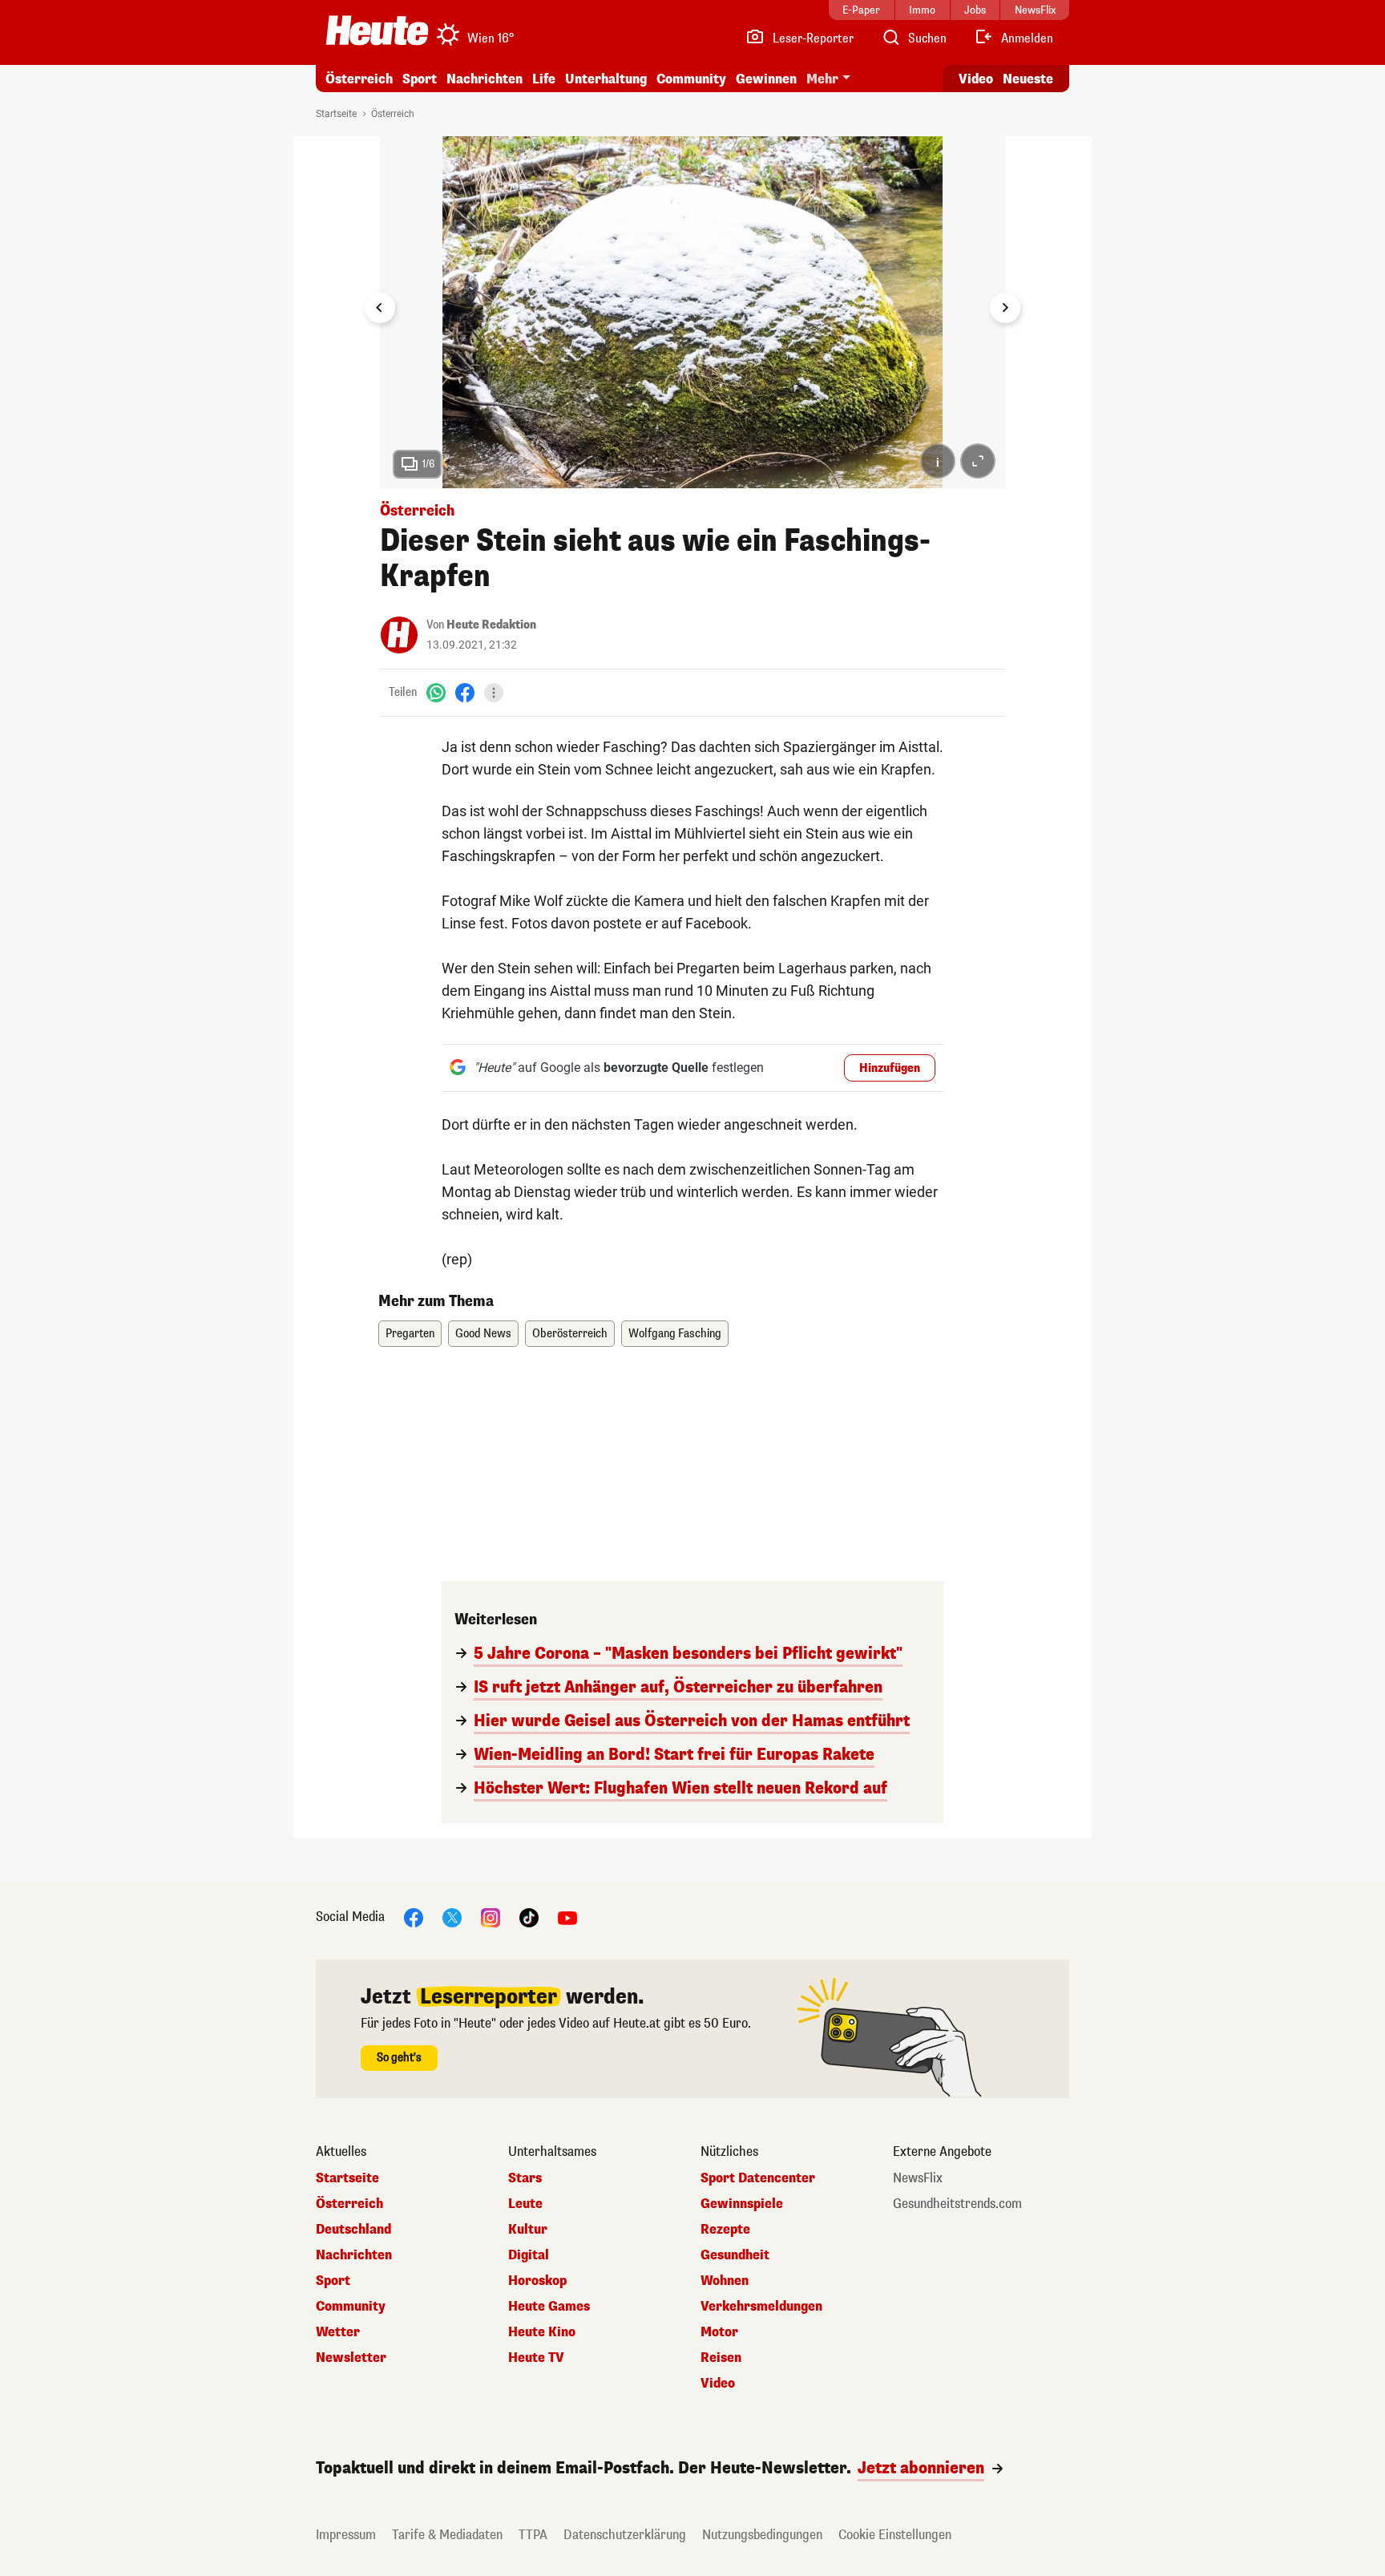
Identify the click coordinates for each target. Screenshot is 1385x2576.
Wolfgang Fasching (675, 1334)
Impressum (346, 2535)
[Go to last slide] (380, 308)
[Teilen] (494, 693)
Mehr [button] (822, 79)
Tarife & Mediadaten (447, 2535)
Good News (483, 1334)
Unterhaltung (606, 79)
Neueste (1028, 79)
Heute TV (536, 2358)
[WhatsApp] (436, 692)
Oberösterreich (570, 1334)
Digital (529, 2255)
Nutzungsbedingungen (762, 2535)
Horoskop (537, 2281)
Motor (719, 2332)
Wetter (338, 2332)
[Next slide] (1005, 308)
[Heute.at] (377, 30)
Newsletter (351, 2358)
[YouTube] (567, 1917)
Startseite (336, 114)
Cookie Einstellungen (895, 2535)
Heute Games (549, 2307)
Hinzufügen (890, 1068)
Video (976, 79)
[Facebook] (465, 692)
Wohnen (725, 2281)
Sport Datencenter (758, 2178)
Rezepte (725, 2230)
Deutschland (353, 2230)
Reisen (721, 2358)
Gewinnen (766, 79)
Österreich (359, 79)
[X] (452, 1917)
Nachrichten (354, 2255)
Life (544, 79)
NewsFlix (918, 2178)
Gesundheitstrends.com (957, 2204)
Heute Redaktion (491, 625)
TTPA (533, 2535)
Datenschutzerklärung (625, 2535)
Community (691, 79)
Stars (525, 2178)
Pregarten (410, 1334)
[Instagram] (491, 1917)
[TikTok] (529, 1917)
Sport (420, 79)
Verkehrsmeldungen (761, 2307)
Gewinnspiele (742, 2204)
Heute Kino (542, 2332)
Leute (525, 2204)
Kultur (528, 2230)
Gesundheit (735, 2255)
